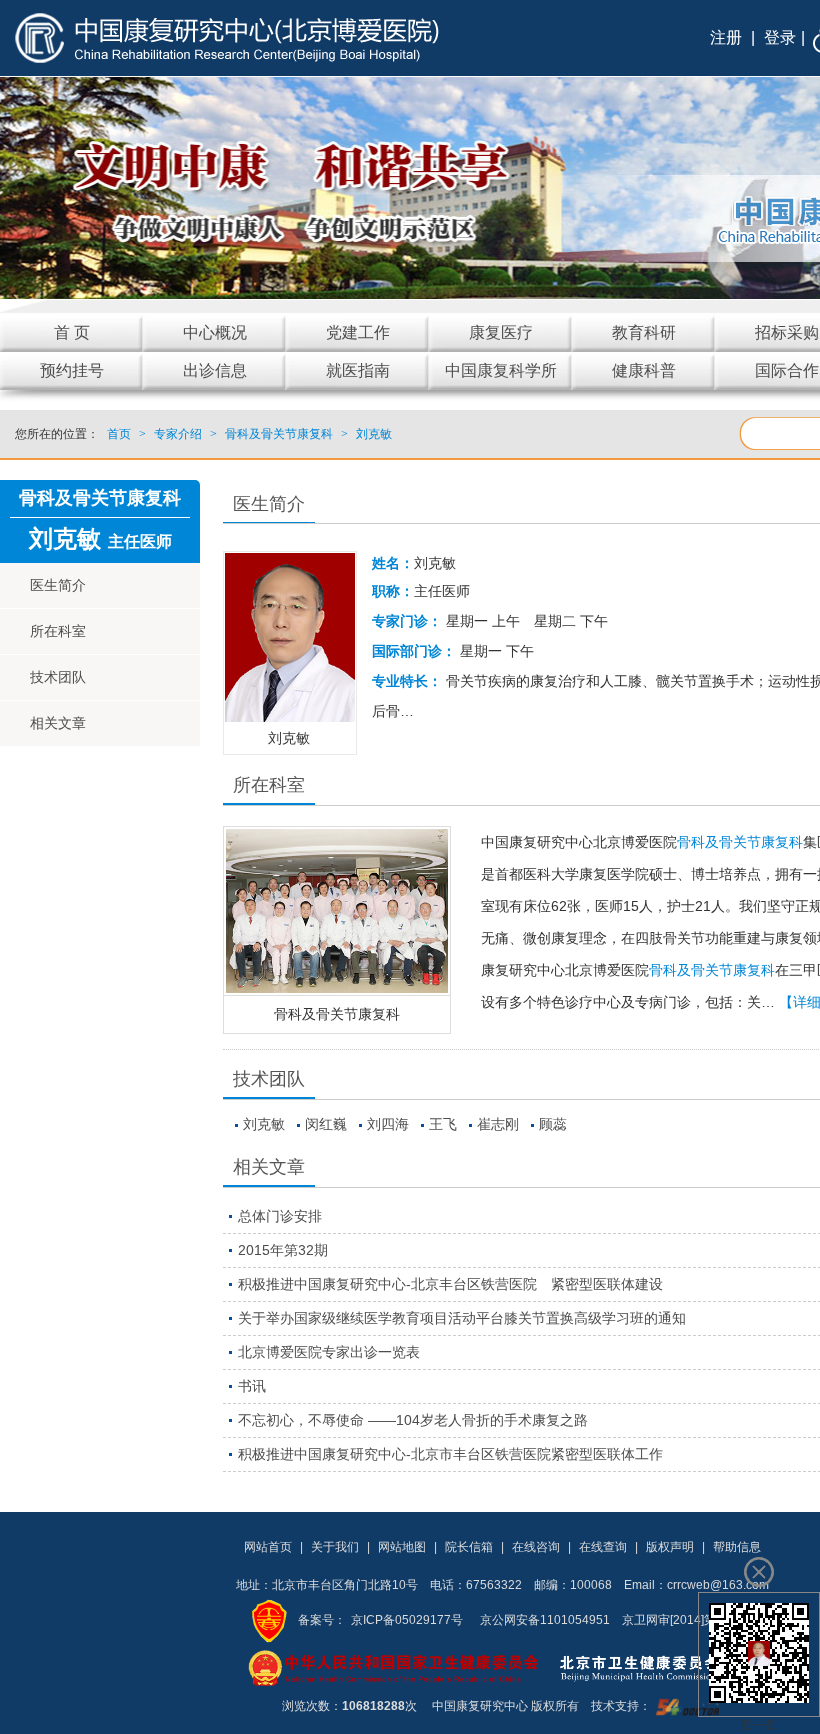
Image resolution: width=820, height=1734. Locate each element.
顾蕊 (553, 1124)
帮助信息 (737, 1547)
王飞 (443, 1124)
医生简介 (58, 585)
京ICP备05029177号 (407, 1620)
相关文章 (58, 723)
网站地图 (402, 1547)
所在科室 (58, 631)
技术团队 (58, 677)
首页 (119, 434)
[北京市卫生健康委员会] (655, 1667)
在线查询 (603, 1547)
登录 (780, 37)
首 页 (72, 332)
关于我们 (335, 1547)
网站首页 (268, 1547)
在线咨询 (536, 1547)
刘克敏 (264, 1124)
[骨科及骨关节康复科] (337, 911)
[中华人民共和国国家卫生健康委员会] (394, 1667)
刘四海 (388, 1124)
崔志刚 (498, 1124)
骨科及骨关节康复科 (337, 1014)
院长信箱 (469, 1547)
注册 (726, 37)
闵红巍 (326, 1124)
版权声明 (670, 1547)
